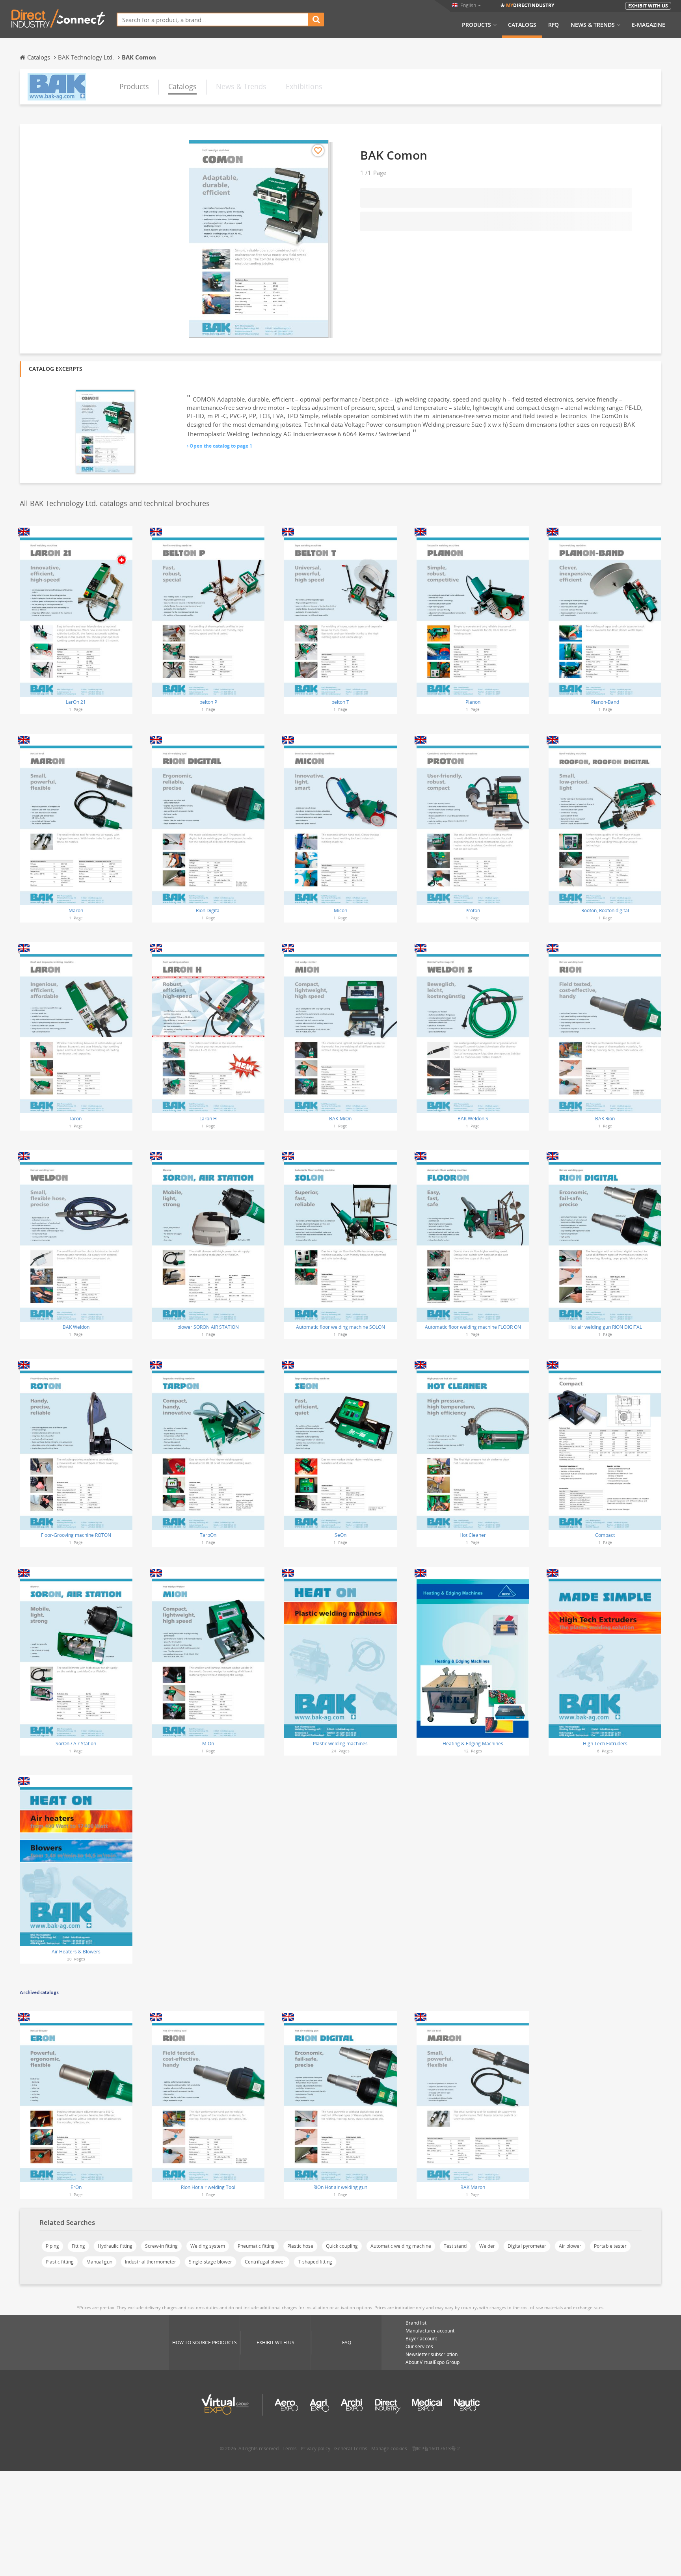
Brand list (416, 2323)
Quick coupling (342, 2246)
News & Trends (593, 25)
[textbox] (213, 20)
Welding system (208, 2246)
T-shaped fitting (315, 2262)
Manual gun (99, 2262)
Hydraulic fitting (115, 2246)
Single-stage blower (210, 2262)
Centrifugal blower (265, 2262)
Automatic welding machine (401, 2246)
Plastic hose (300, 2246)
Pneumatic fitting (256, 2246)
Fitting (78, 2246)
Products (476, 25)
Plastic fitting (60, 2262)
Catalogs (522, 25)
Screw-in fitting (161, 2246)
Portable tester (610, 2246)
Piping (52, 2246)
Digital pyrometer (527, 2246)
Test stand (455, 2246)
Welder (487, 2246)
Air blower (570, 2246)
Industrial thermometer (151, 2262)
